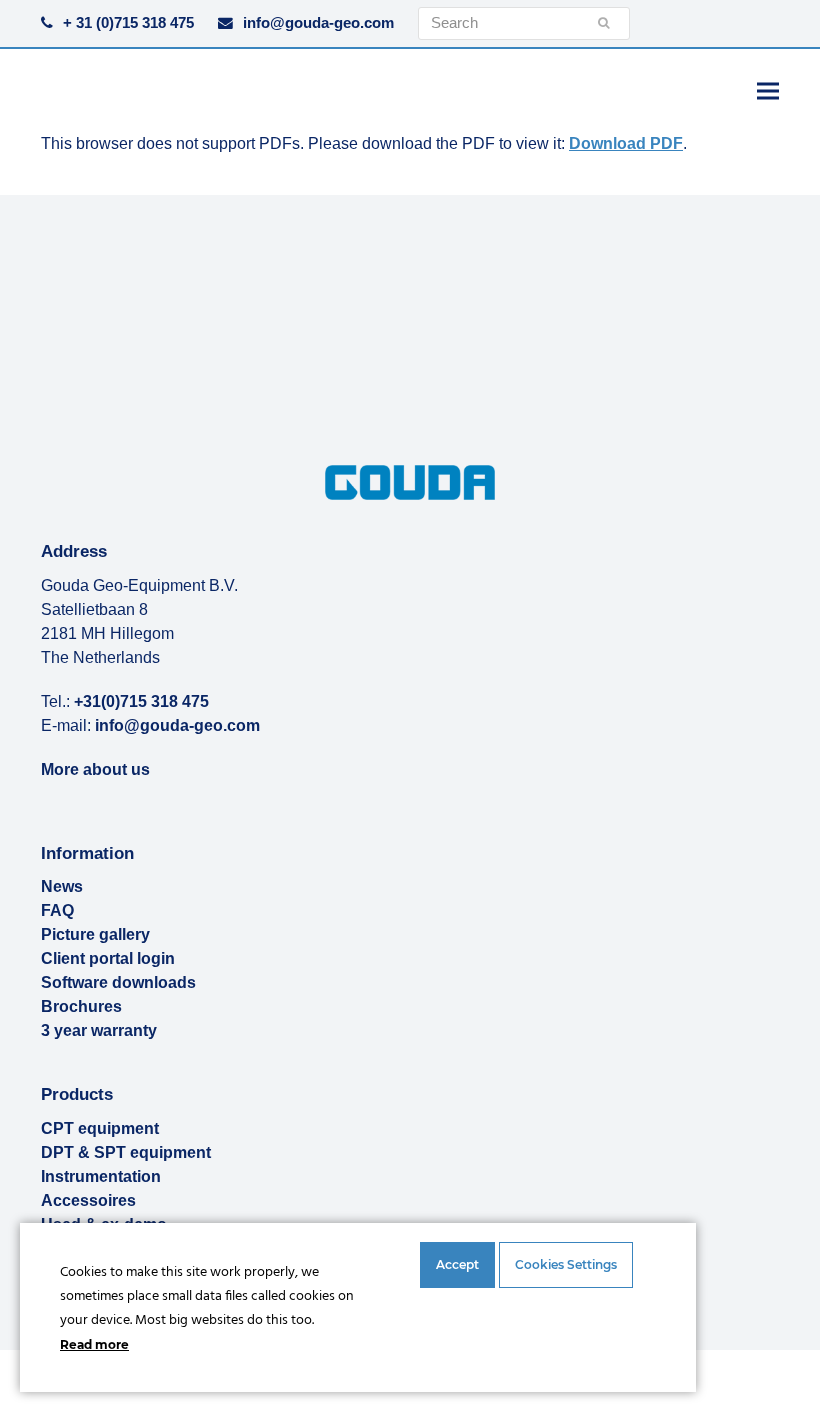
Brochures (81, 1006)
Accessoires (88, 1200)
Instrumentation (101, 1176)
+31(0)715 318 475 (141, 701)
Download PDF (626, 143)
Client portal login (108, 958)
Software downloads (118, 982)
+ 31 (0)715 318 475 (128, 23)
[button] (768, 90)
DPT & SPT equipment (126, 1152)
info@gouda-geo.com (318, 23)
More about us (95, 769)
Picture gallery (95, 934)
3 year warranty (99, 1030)
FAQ (57, 910)
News (62, 886)
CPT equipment (100, 1128)
